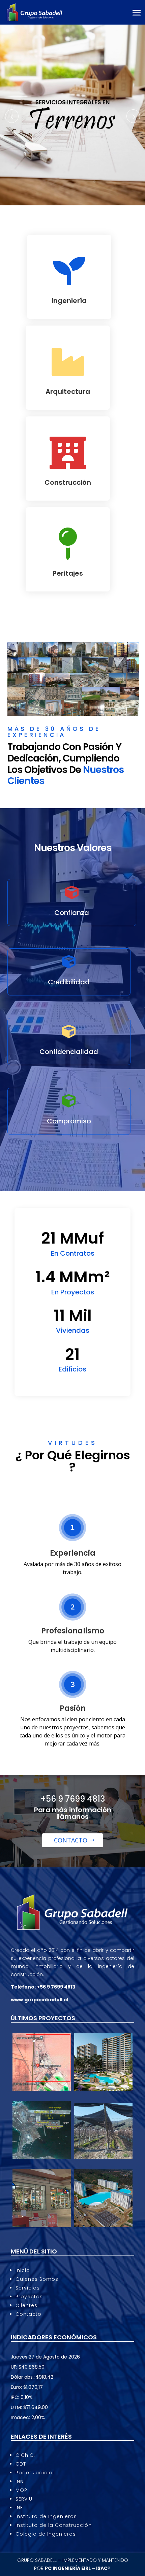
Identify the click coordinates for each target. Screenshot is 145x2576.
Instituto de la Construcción (54, 2525)
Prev (12, 116)
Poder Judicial (35, 2473)
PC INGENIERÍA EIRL (68, 2568)
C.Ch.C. (25, 2455)
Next (133, 116)
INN (20, 2481)
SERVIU (24, 2499)
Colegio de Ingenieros (46, 2534)
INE (19, 2508)
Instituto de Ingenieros (46, 2516)
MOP (21, 2490)
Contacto (71, 1840)
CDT (21, 2464)
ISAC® (104, 2568)
